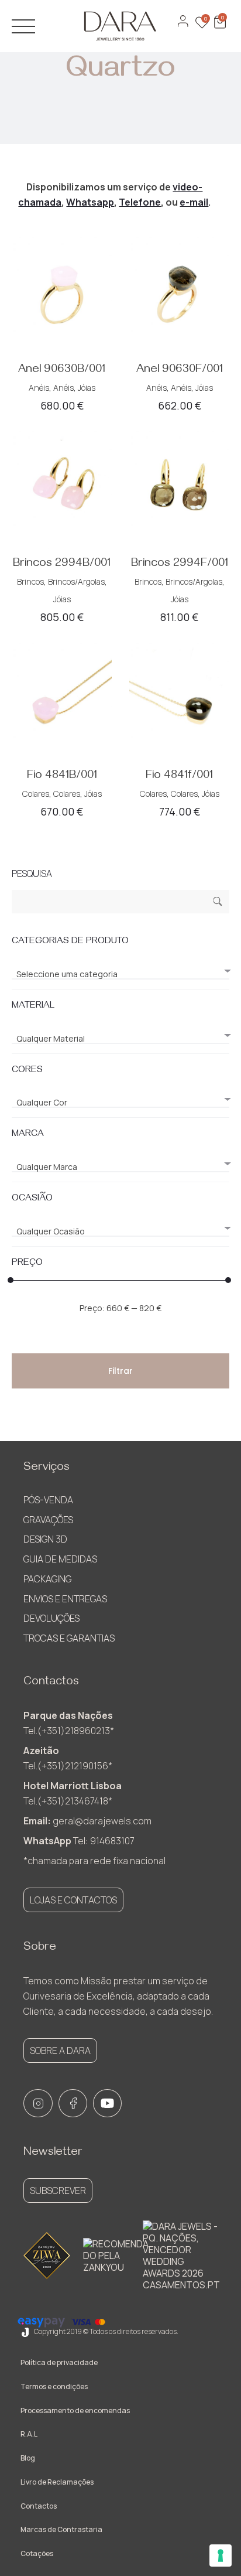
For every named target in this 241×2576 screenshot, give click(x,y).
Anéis (39, 388)
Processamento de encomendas (75, 2410)
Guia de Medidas (60, 1559)
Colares (36, 794)
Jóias (87, 388)
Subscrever (58, 2191)
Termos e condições (54, 2386)
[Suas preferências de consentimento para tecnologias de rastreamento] (221, 2555)
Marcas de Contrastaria (61, 2529)
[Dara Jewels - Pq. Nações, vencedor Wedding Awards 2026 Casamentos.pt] (181, 2256)
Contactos (39, 2506)
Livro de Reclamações (57, 2482)
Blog (28, 2458)
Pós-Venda (48, 1500)
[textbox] (120, 974)
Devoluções (51, 1618)
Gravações (48, 1520)
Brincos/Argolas (76, 581)
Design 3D (45, 1539)
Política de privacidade (59, 2362)
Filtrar (120, 1371)
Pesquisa (218, 903)
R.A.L (29, 2434)
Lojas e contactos (73, 1900)
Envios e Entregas (65, 1599)
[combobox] (120, 969)
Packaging (47, 1579)
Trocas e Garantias (69, 1638)
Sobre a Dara (60, 2050)
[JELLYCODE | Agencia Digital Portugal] (25, 2331)
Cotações (37, 2553)
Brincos (30, 581)
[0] (219, 28)
